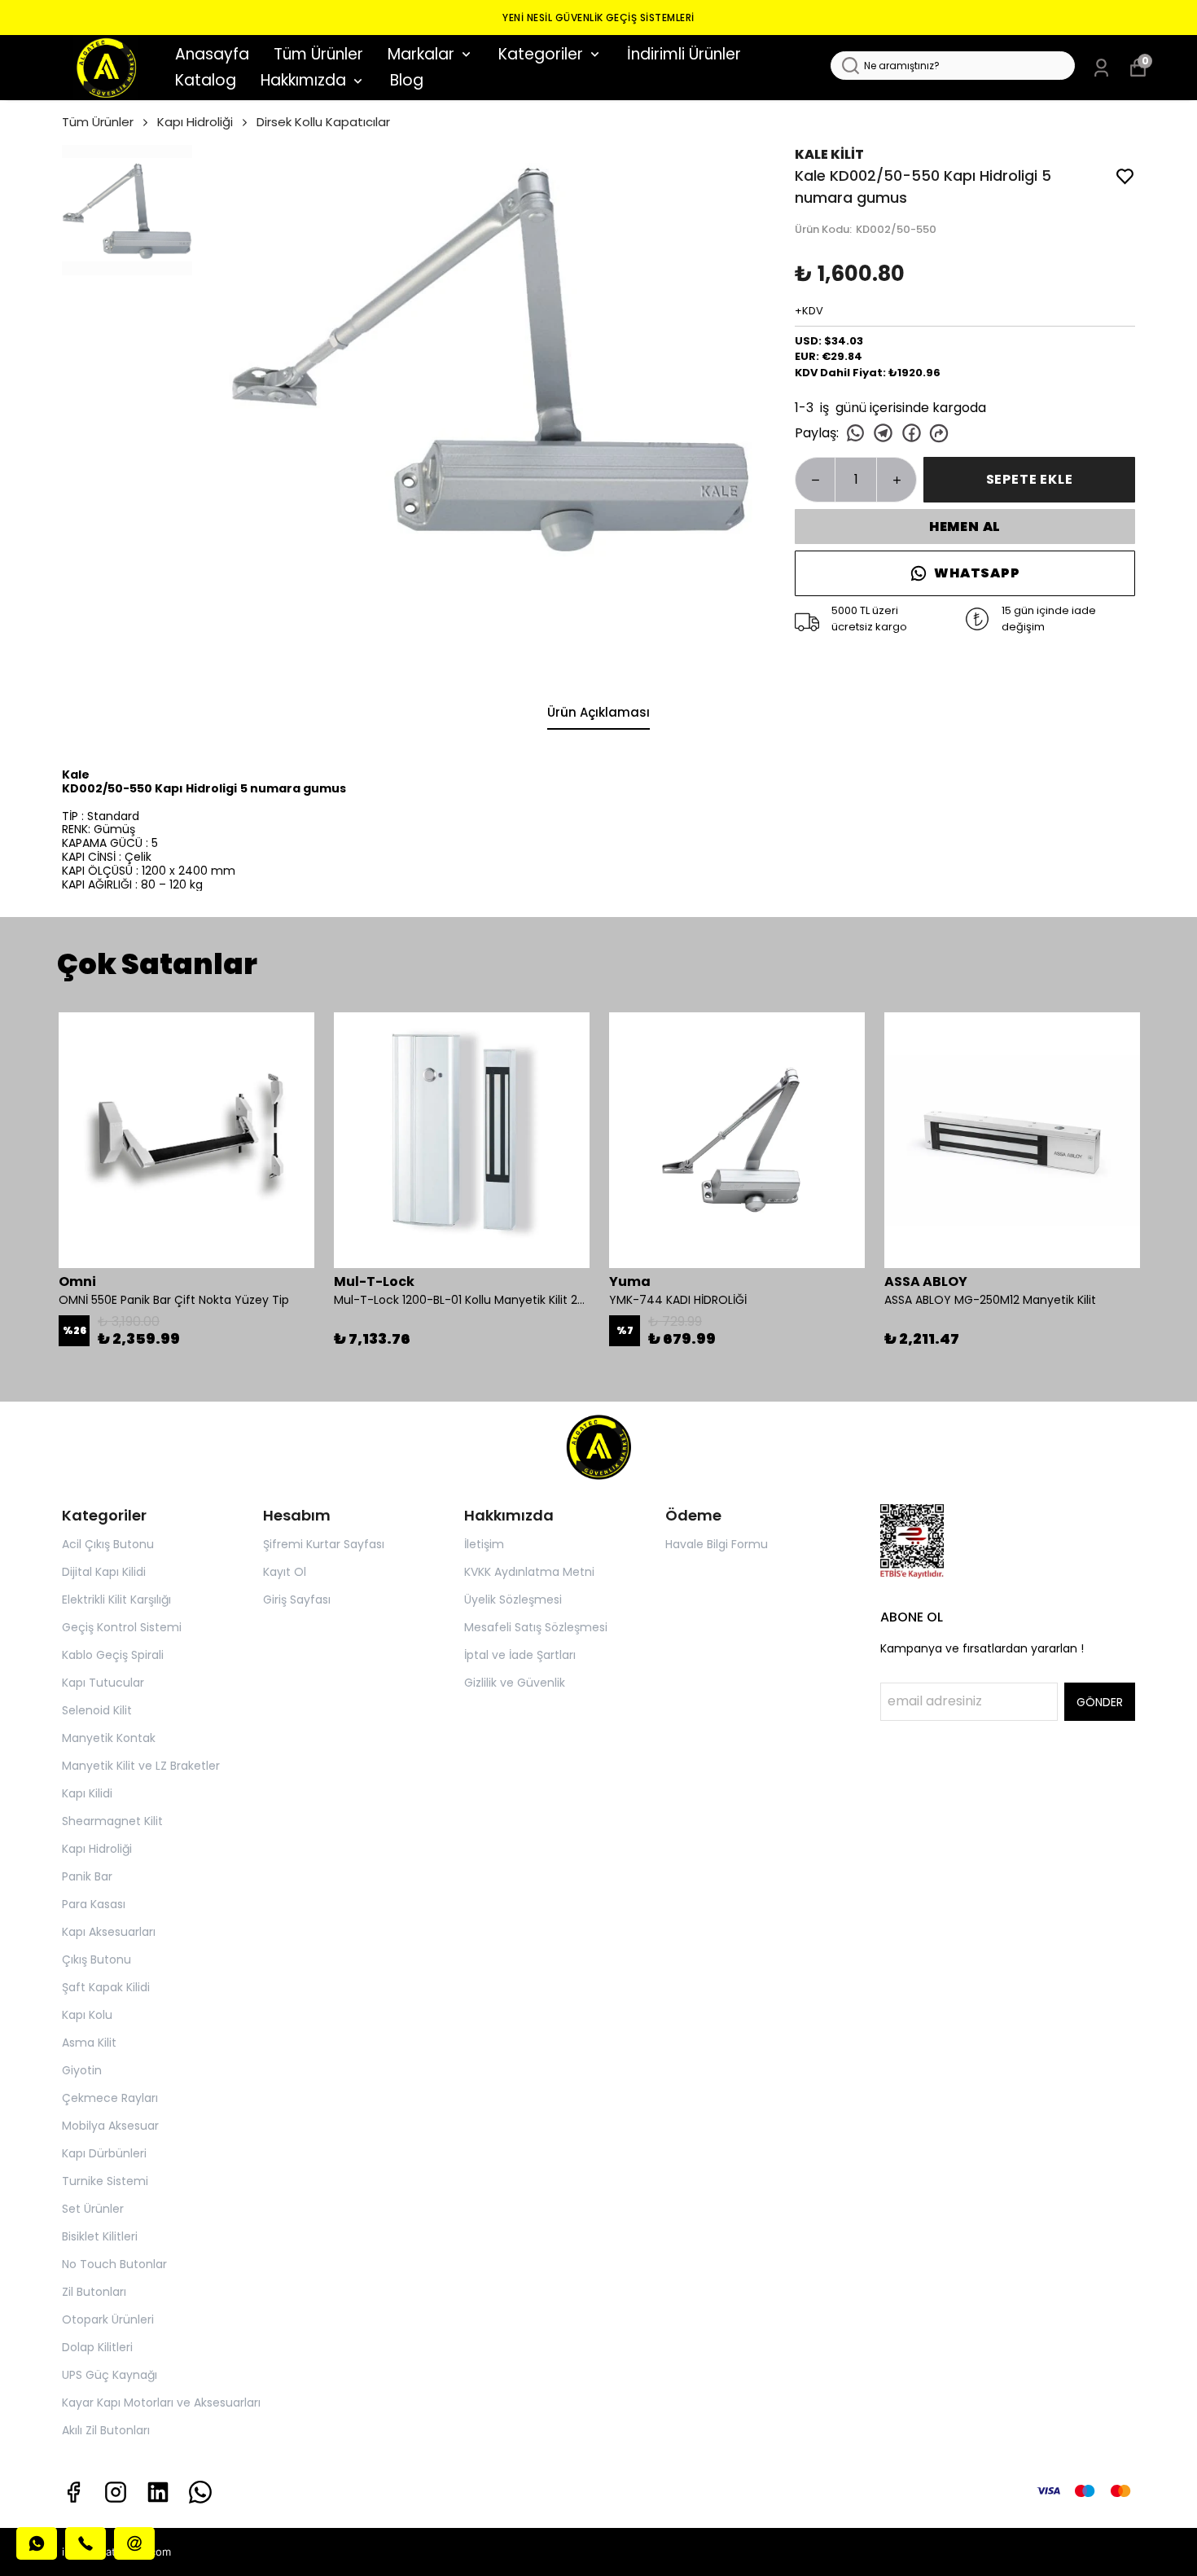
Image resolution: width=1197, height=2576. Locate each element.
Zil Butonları (94, 2292)
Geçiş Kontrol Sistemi (122, 1627)
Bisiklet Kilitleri (100, 2236)
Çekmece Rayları (110, 2098)
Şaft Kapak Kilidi (106, 1987)
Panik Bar (87, 1876)
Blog (407, 80)
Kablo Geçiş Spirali (113, 1655)
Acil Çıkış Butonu (108, 1544)
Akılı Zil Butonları (106, 2430)
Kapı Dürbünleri (104, 2153)
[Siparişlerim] (1101, 68)
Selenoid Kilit (97, 1710)
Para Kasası (94, 1904)
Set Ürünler (93, 2209)
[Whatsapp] (200, 2492)
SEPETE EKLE (1030, 479)
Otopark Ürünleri (108, 2319)
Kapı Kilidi (87, 1793)
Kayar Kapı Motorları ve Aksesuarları (161, 2403)
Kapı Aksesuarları (109, 1932)
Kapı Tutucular (103, 1683)
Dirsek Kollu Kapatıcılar (323, 122)
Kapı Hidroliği (195, 122)
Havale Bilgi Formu (717, 1544)
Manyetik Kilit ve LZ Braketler (141, 1766)
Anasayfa (212, 54)
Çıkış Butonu (96, 1959)
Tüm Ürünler (318, 54)
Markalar (421, 54)
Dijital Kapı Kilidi (104, 1572)
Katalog (206, 80)
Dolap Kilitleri (97, 2347)
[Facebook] (73, 2492)
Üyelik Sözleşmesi (513, 1600)
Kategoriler (541, 54)
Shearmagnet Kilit (112, 1821)
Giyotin (82, 2070)
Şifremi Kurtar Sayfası (324, 1544)
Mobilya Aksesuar (110, 2126)
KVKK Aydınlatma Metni (529, 1572)
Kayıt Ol (285, 1572)
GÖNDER (1100, 1702)
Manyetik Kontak (109, 1738)
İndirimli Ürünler (684, 54)
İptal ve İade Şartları (520, 1655)
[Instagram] (116, 2492)
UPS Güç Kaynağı (110, 2375)
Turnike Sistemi (105, 2181)
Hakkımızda (303, 80)
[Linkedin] (158, 2492)
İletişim (484, 1544)
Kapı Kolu (87, 2015)
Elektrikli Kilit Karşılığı (116, 1600)
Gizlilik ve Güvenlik (515, 1683)
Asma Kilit (89, 2043)
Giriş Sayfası (297, 1600)
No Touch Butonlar (114, 2264)
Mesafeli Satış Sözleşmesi (536, 1627)
